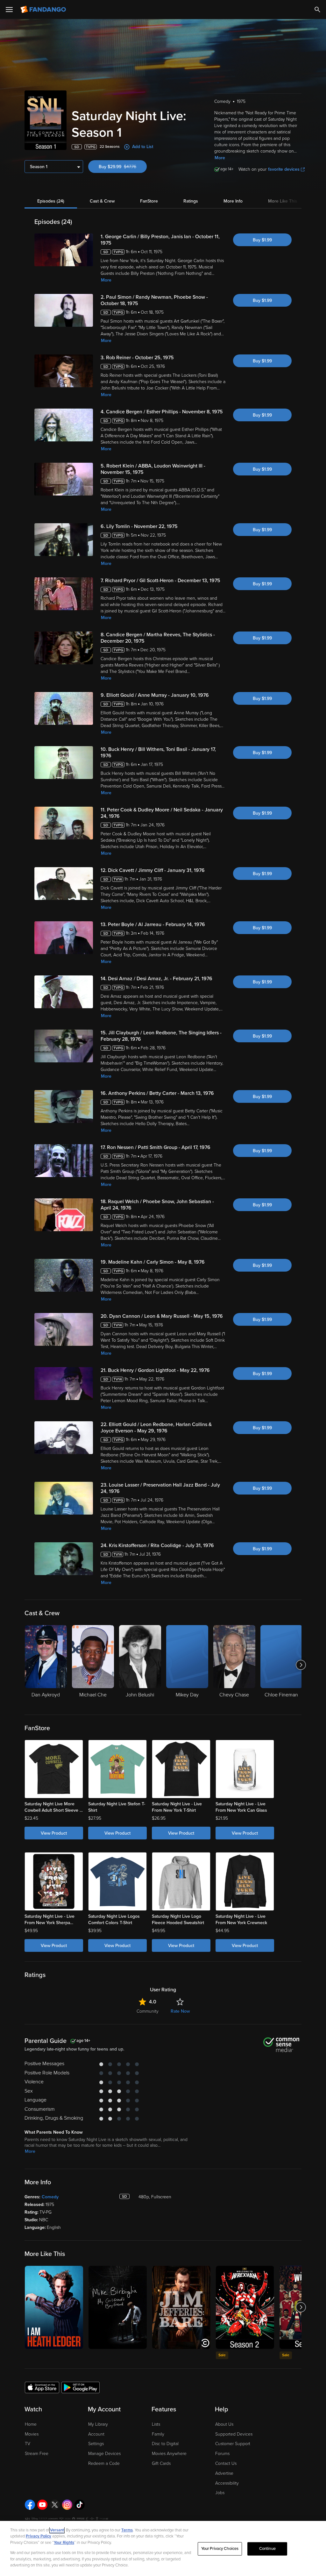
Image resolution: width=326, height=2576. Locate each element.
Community (148, 2011)
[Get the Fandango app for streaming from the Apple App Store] (42, 2387)
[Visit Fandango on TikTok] (80, 2505)
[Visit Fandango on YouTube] (42, 2505)
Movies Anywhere (169, 2454)
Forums (222, 2454)
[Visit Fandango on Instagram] (67, 2505)
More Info (233, 201)
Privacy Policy (39, 2536)
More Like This (283, 201)
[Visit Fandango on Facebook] (30, 2505)
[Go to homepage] (44, 10)
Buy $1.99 (262, 240)
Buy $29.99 (123, 167)
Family (158, 2434)
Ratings (191, 201)
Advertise (224, 2473)
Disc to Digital (165, 2444)
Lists (156, 2424)
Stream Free (37, 2454)
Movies (32, 2434)
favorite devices (284, 169)
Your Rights (64, 2543)
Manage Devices (104, 2454)
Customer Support (233, 2444)
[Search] (317, 10)
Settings (96, 2444)
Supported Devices (234, 2434)
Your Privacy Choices (220, 2549)
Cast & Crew (102, 201)
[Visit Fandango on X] (55, 2505)
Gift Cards (161, 2463)
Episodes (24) (51, 201)
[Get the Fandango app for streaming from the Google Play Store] (81, 2387)
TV (28, 2444)
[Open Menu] (9, 10)
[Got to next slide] (301, 1665)
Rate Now (180, 2011)
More (220, 158)
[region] (163, 2548)
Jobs (220, 2493)
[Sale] (245, 2307)
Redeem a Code (104, 2463)
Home (31, 2424)
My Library (98, 2424)
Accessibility (227, 2483)
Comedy (50, 2197)
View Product (54, 1833)
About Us (224, 2424)
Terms (127, 2530)
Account (96, 2434)
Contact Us (226, 2463)
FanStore (149, 201)
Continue (267, 2549)
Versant (57, 2530)
